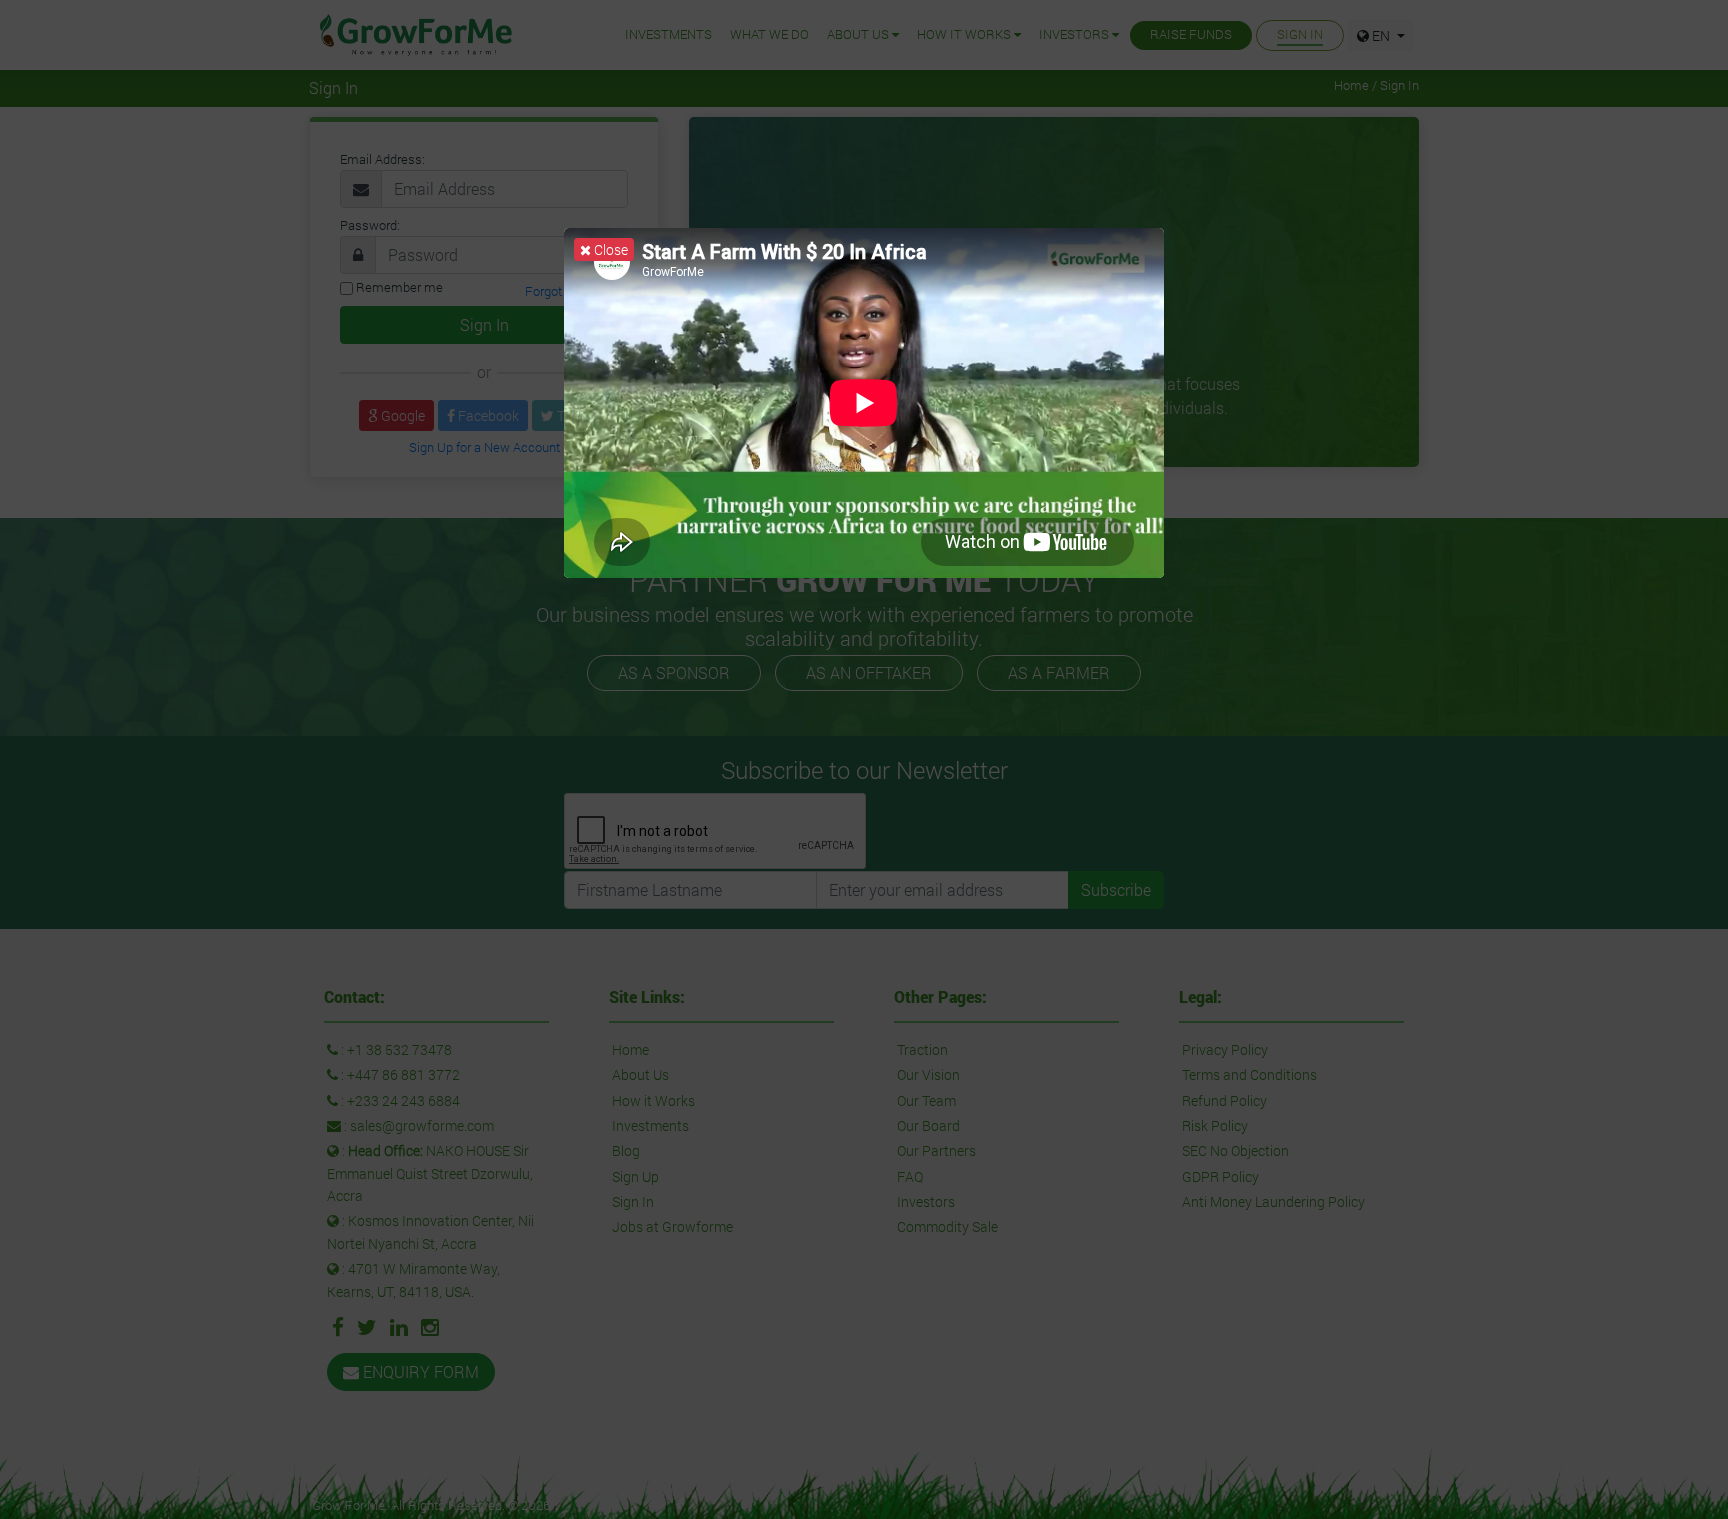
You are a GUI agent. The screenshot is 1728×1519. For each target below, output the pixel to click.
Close (609, 249)
